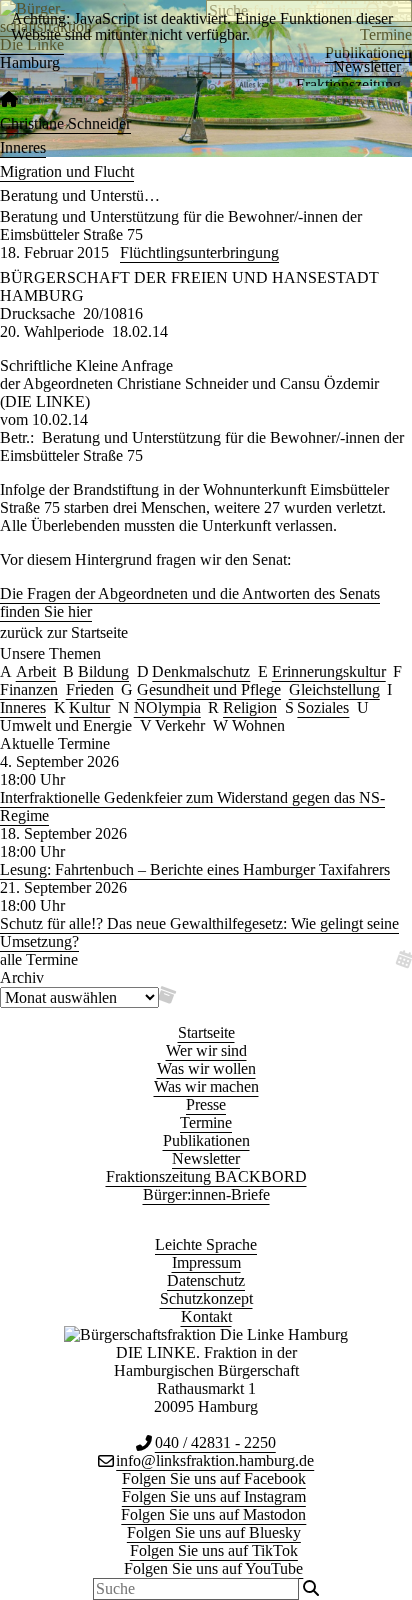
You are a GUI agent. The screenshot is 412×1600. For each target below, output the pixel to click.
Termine (206, 1122)
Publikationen (206, 1140)
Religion (250, 707)
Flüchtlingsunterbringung (199, 252)
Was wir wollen (206, 1068)
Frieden (90, 689)
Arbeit (36, 671)
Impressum (206, 1262)
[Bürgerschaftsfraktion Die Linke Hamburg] (9, 99)
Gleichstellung (334, 689)
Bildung (103, 671)
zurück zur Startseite (64, 632)
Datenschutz (206, 1280)
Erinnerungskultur (329, 671)
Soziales (323, 707)
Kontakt (206, 1316)
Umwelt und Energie (66, 725)
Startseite (206, 1032)
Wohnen (258, 725)
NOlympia (167, 707)
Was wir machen (206, 1086)
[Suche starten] (311, 1589)
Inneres (23, 147)
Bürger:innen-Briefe (206, 1194)
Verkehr (180, 725)
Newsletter (367, 66)
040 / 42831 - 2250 (215, 1442)
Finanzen (29, 689)
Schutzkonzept (206, 1298)
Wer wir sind (206, 1050)
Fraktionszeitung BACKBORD (206, 1176)
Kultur (89, 707)
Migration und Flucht (67, 171)
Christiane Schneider (65, 123)
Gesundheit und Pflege (209, 689)
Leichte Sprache (206, 1244)
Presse (206, 1104)
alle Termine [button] (39, 959)
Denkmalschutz (201, 671)
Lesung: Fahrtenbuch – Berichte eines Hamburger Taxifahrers (195, 869)
